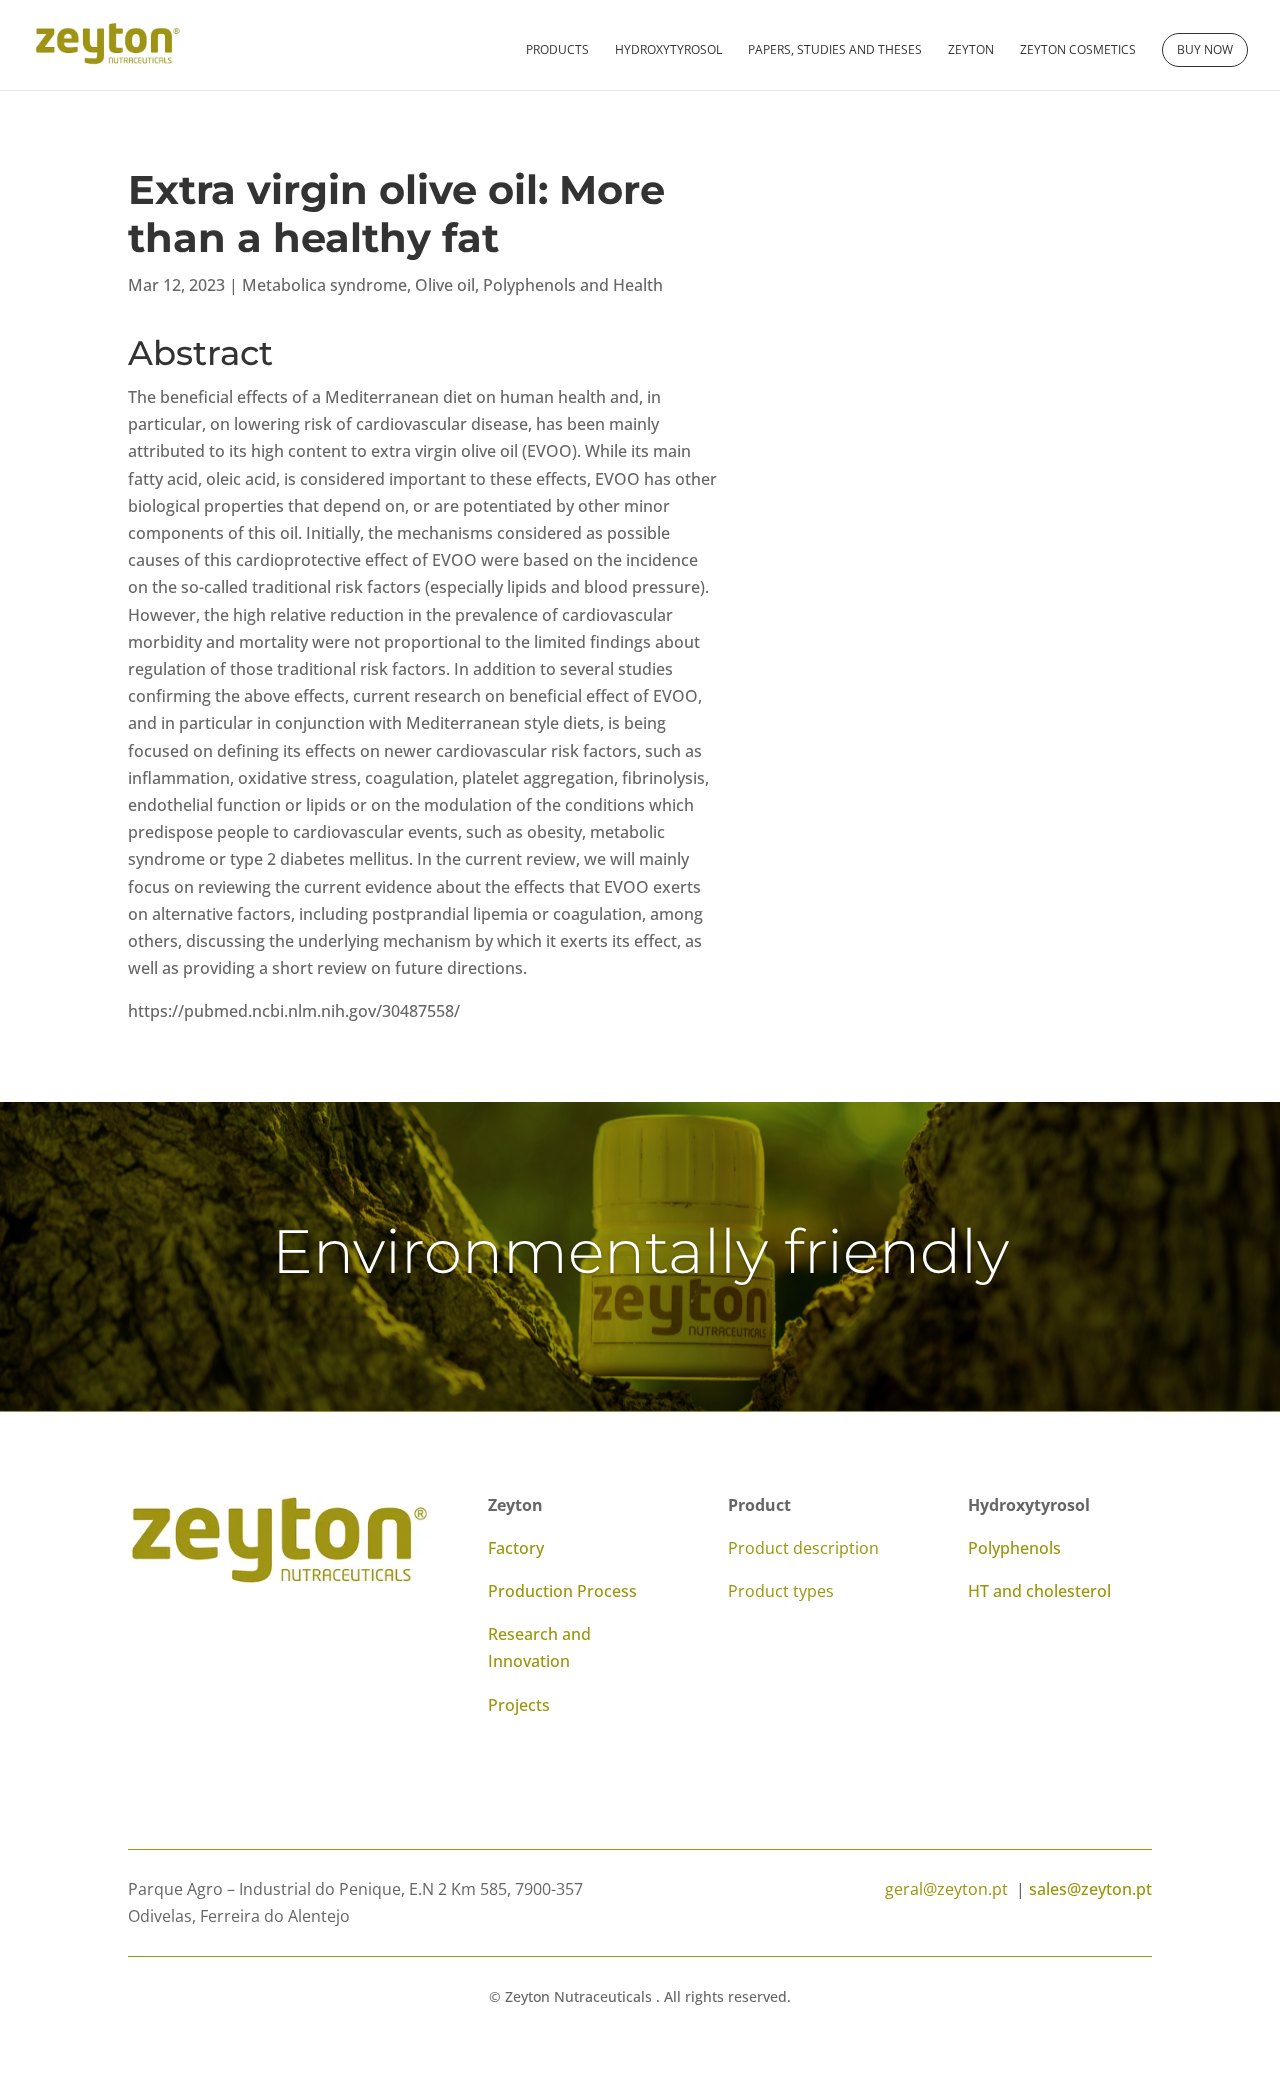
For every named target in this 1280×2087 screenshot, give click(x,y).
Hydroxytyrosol (668, 50)
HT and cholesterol (1039, 1591)
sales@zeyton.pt (1090, 1889)
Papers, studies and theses (835, 50)
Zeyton (971, 50)
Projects (519, 1705)
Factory (516, 1548)
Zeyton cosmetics (1078, 50)
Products (557, 50)
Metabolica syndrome (324, 285)
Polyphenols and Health (573, 285)
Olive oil (445, 285)
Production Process (562, 1591)
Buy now (1205, 49)
